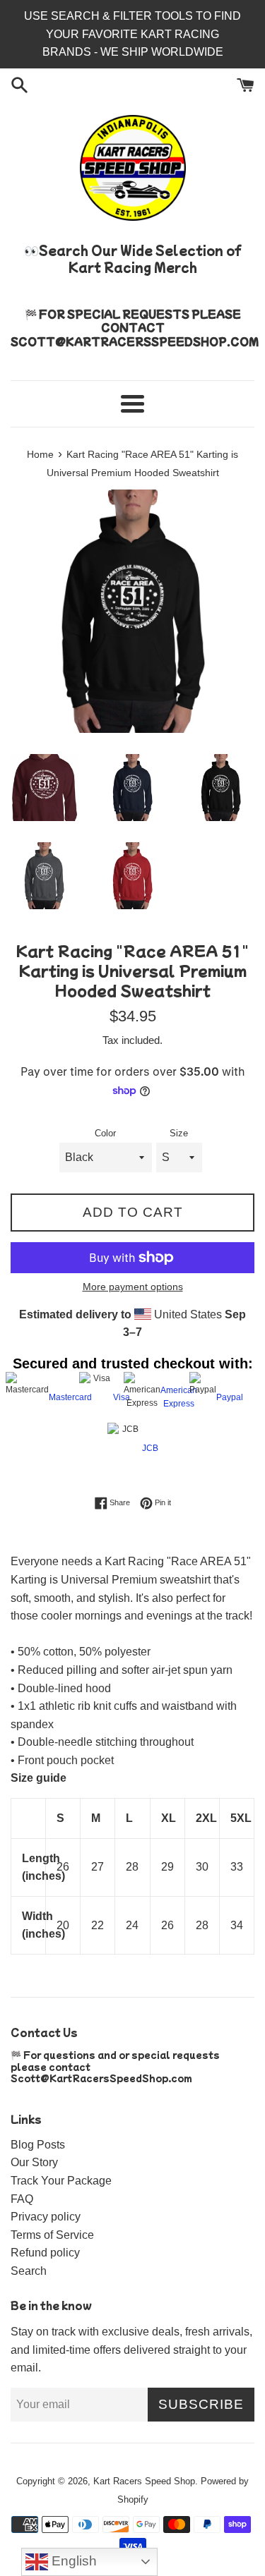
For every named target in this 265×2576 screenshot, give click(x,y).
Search (29, 2271)
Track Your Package (61, 2181)
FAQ (22, 2199)
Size (179, 1133)
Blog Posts (38, 2145)
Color (105, 1133)
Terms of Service (52, 2235)
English (72, 2561)
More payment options (133, 1287)
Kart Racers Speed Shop (144, 2481)
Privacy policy (46, 2217)
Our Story (34, 2162)
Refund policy (45, 2253)
